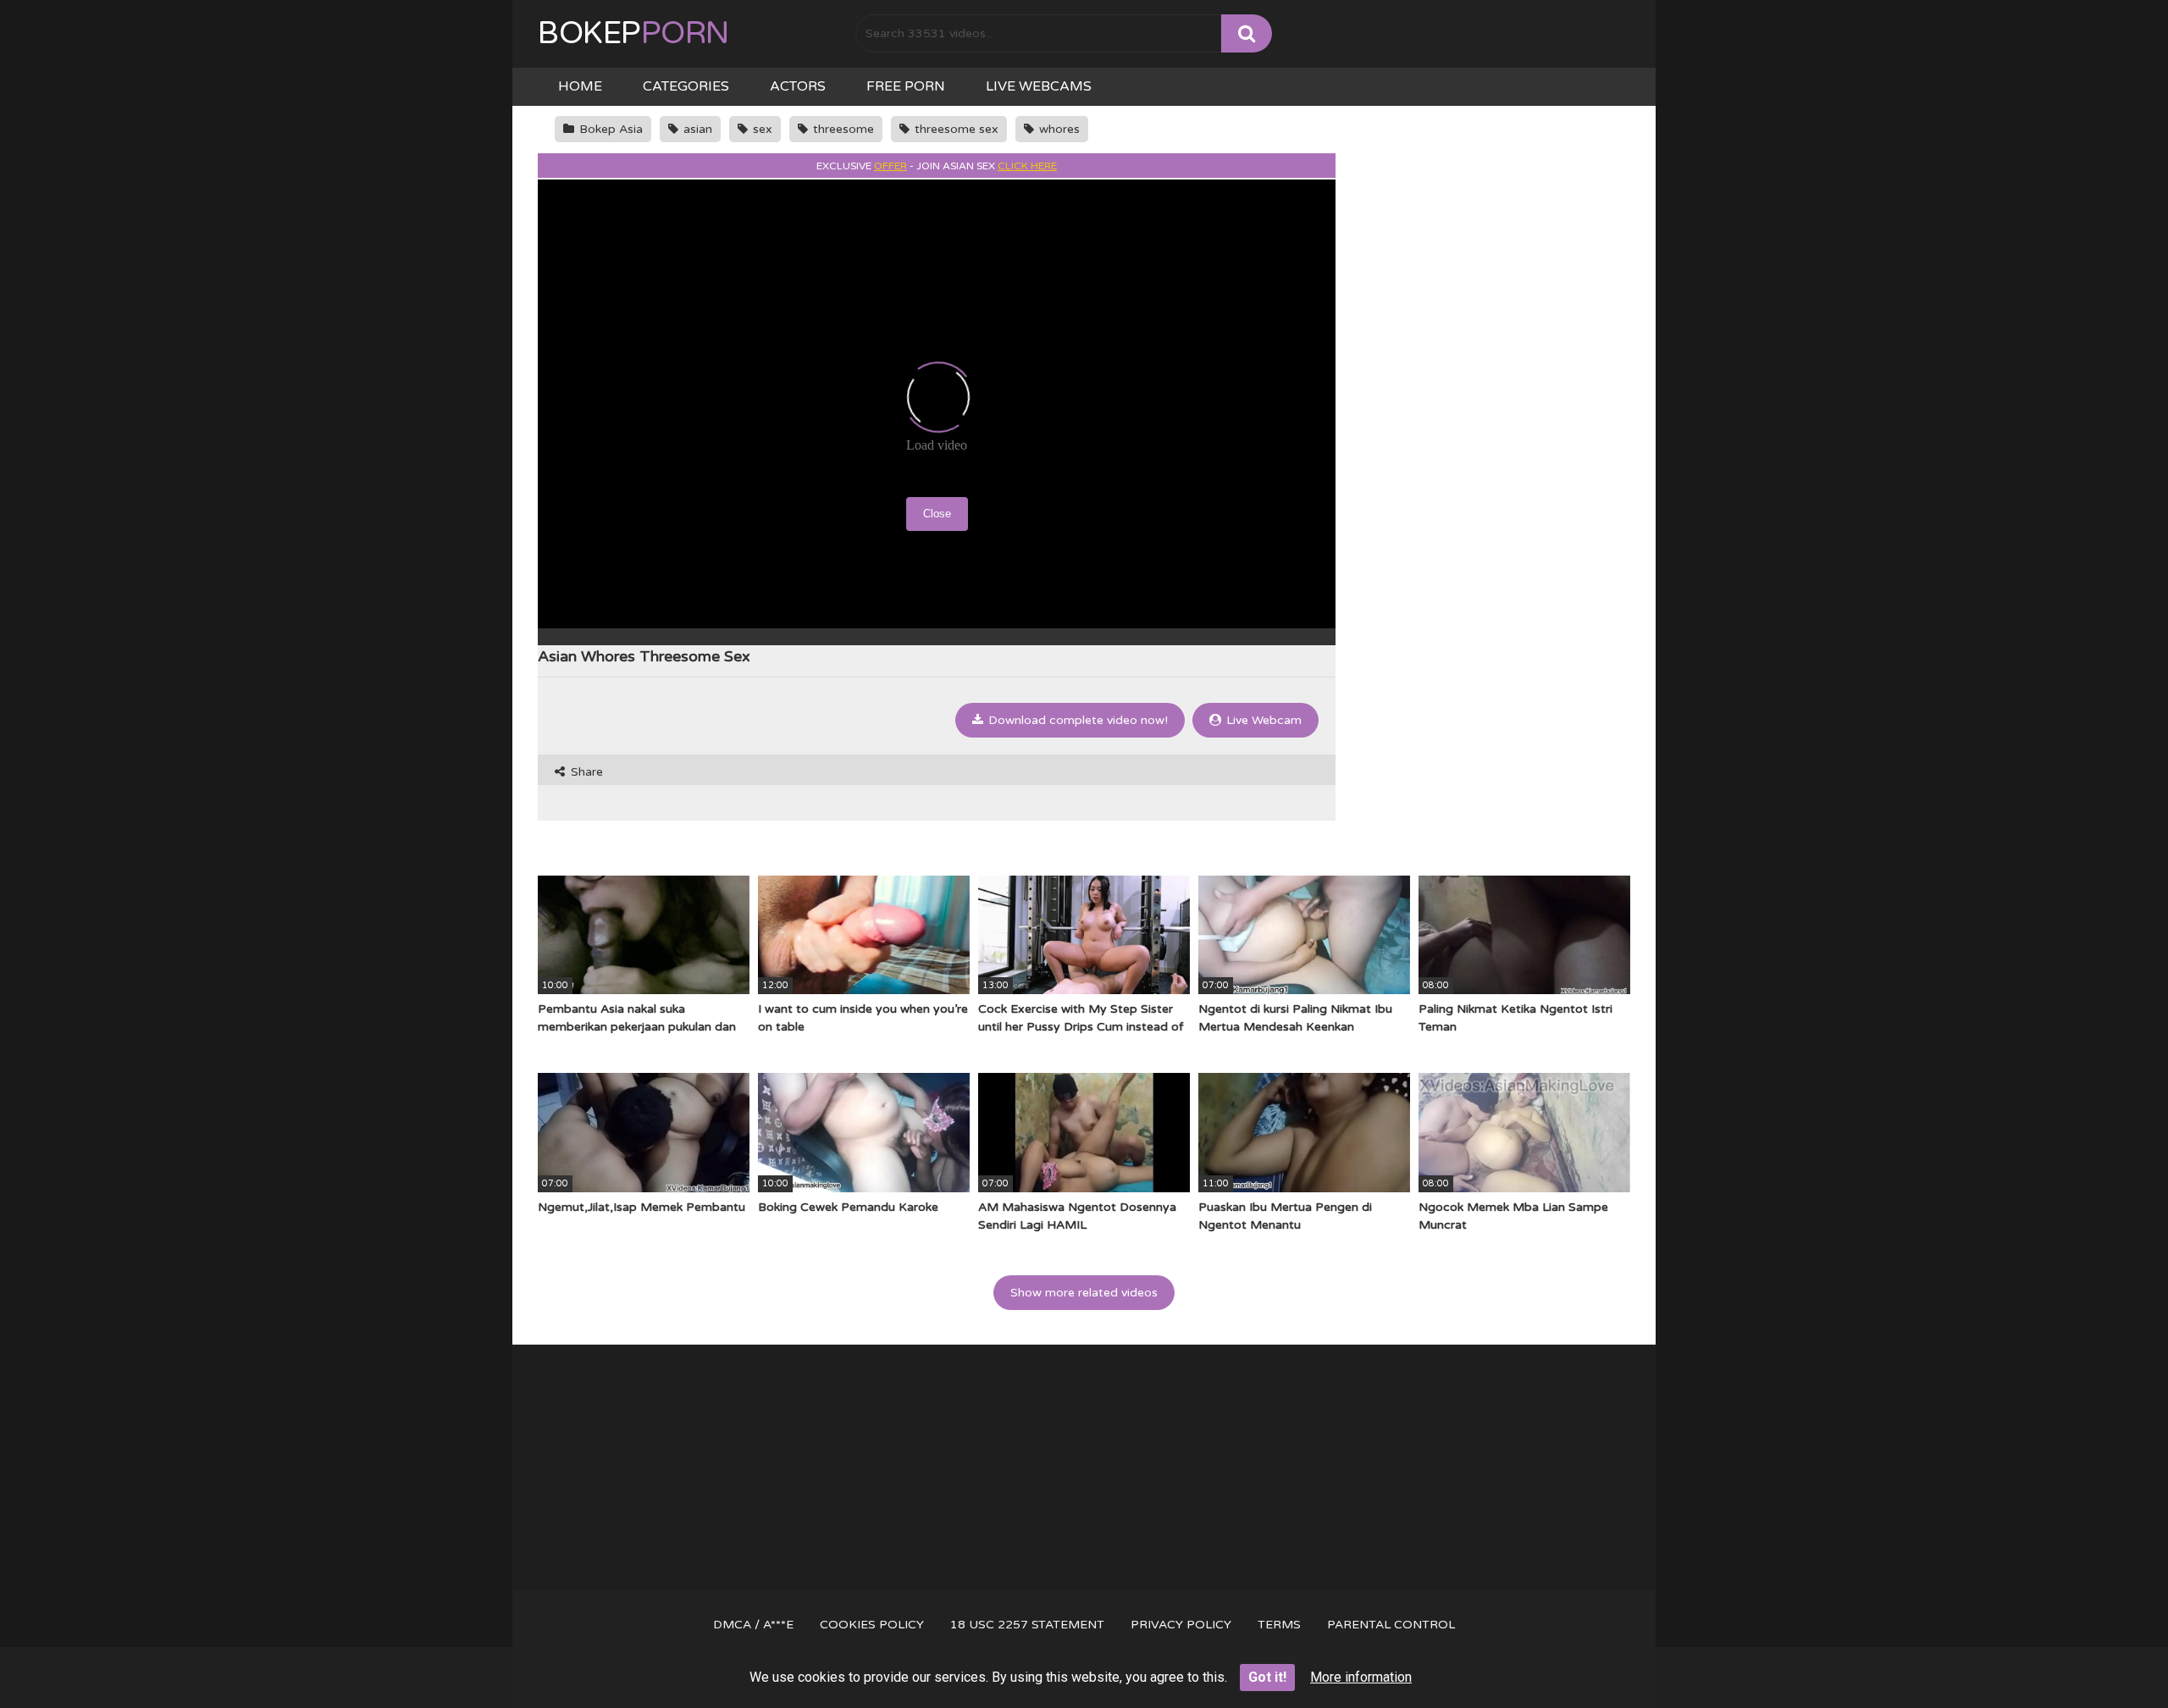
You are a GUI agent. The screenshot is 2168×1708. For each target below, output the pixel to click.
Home (580, 86)
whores (1058, 129)
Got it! (1267, 1677)
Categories (686, 86)
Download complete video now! (1076, 720)
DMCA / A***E (753, 1625)
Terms (1279, 1625)
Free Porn (906, 86)
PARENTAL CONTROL (1391, 1625)
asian (696, 129)
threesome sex (955, 129)
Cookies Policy (872, 1625)
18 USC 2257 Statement (1027, 1625)
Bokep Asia (609, 129)
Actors (798, 86)
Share (585, 772)
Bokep (633, 33)
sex (761, 129)
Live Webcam (1262, 720)
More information (1361, 1677)
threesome (842, 129)
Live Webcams (1039, 86)
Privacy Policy (1181, 1625)
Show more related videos (1084, 1293)
